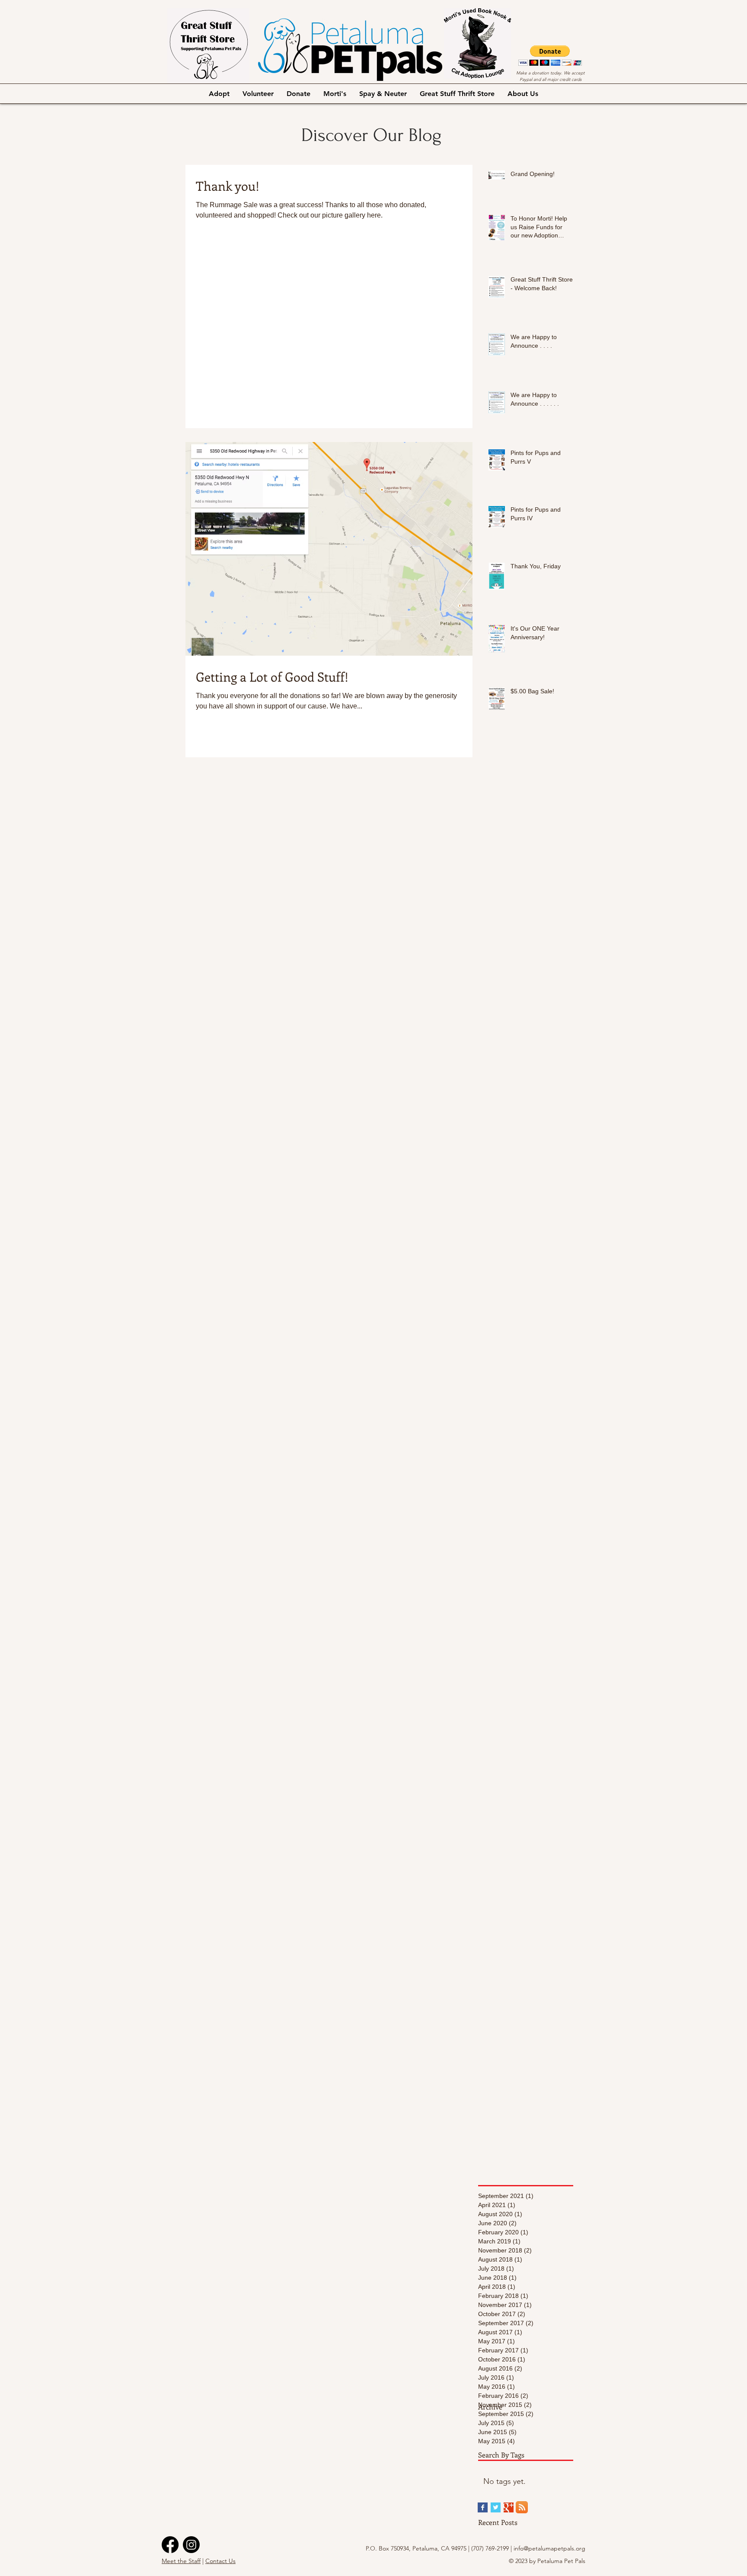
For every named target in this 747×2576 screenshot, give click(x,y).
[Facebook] (170, 2545)
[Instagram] (191, 2545)
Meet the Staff (181, 2561)
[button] (550, 56)
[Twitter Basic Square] (496, 2507)
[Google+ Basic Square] (509, 2507)
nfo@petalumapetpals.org (550, 2548)
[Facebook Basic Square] (483, 2507)
